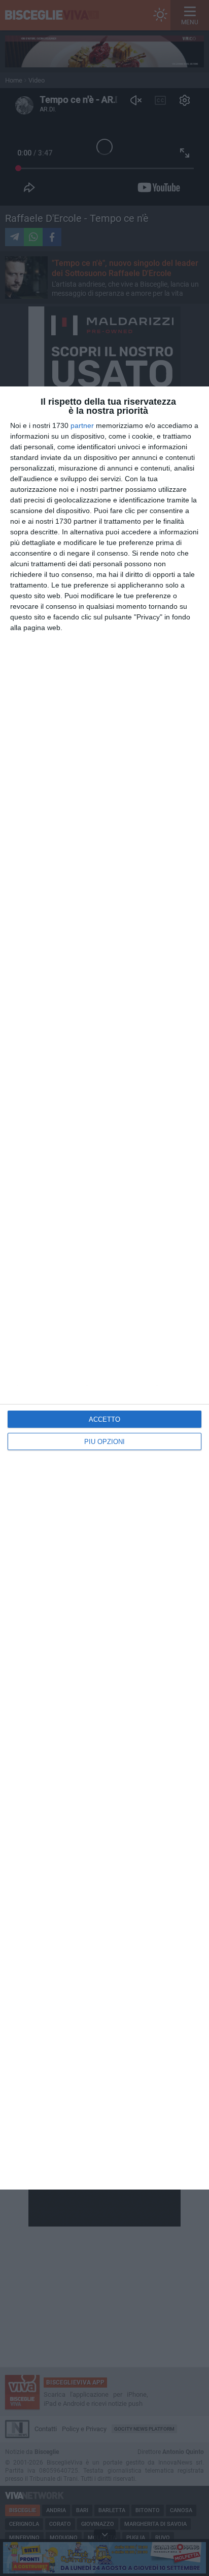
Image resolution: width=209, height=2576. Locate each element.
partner (82, 425)
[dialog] (104, 1288)
